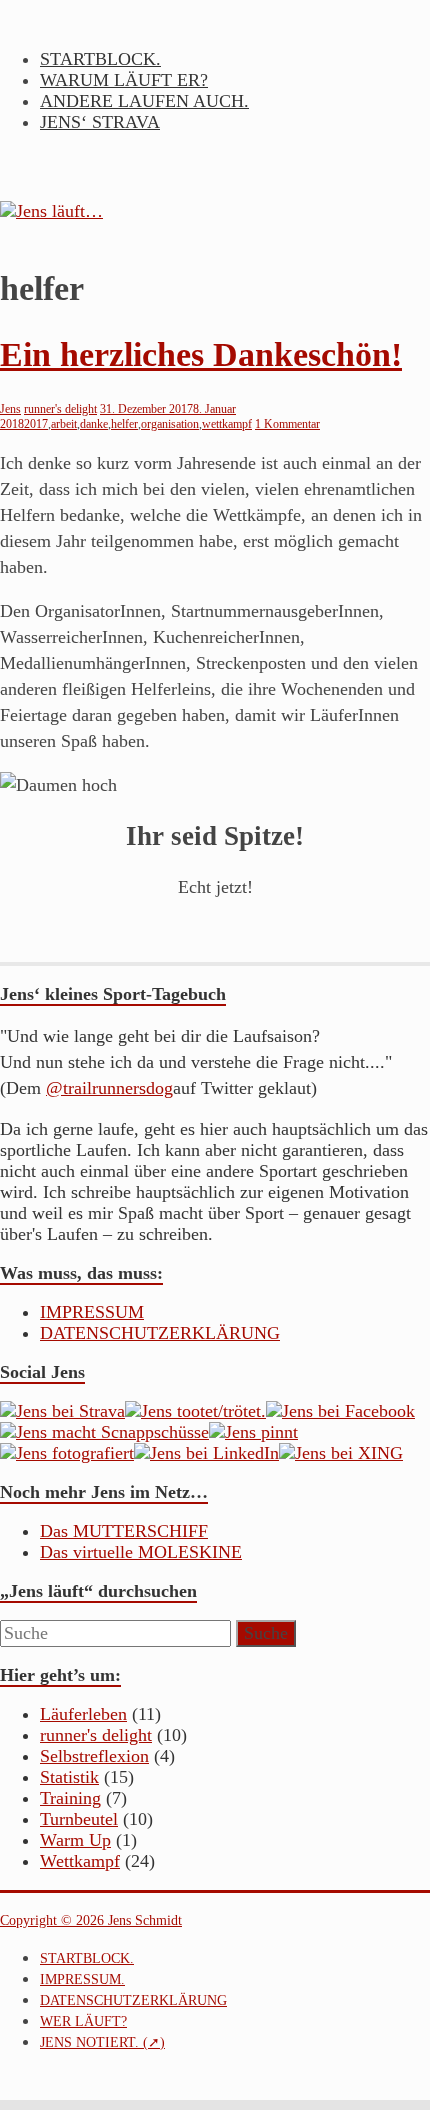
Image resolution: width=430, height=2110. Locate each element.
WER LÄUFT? (83, 2021)
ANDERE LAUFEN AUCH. (144, 101)
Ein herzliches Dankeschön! (201, 354)
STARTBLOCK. (100, 59)
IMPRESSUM (92, 1312)
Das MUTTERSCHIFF (124, 1531)
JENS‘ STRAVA (100, 122)
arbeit (64, 424)
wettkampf (227, 424)
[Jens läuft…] (215, 211)
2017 (36, 424)
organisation (170, 424)
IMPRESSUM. (82, 1979)
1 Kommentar (287, 424)
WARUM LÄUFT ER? (124, 80)
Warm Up (75, 1840)
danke (94, 424)
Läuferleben (83, 1714)
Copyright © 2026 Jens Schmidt (91, 1920)
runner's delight (60, 409)
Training (70, 1798)
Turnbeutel (79, 1819)
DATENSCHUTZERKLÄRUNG (160, 1333)
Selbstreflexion (94, 1756)
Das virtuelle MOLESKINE (141, 1552)
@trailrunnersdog (109, 1088)
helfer (124, 424)
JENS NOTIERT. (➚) (102, 2042)
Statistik (69, 1777)
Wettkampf (80, 1861)
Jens (10, 409)
